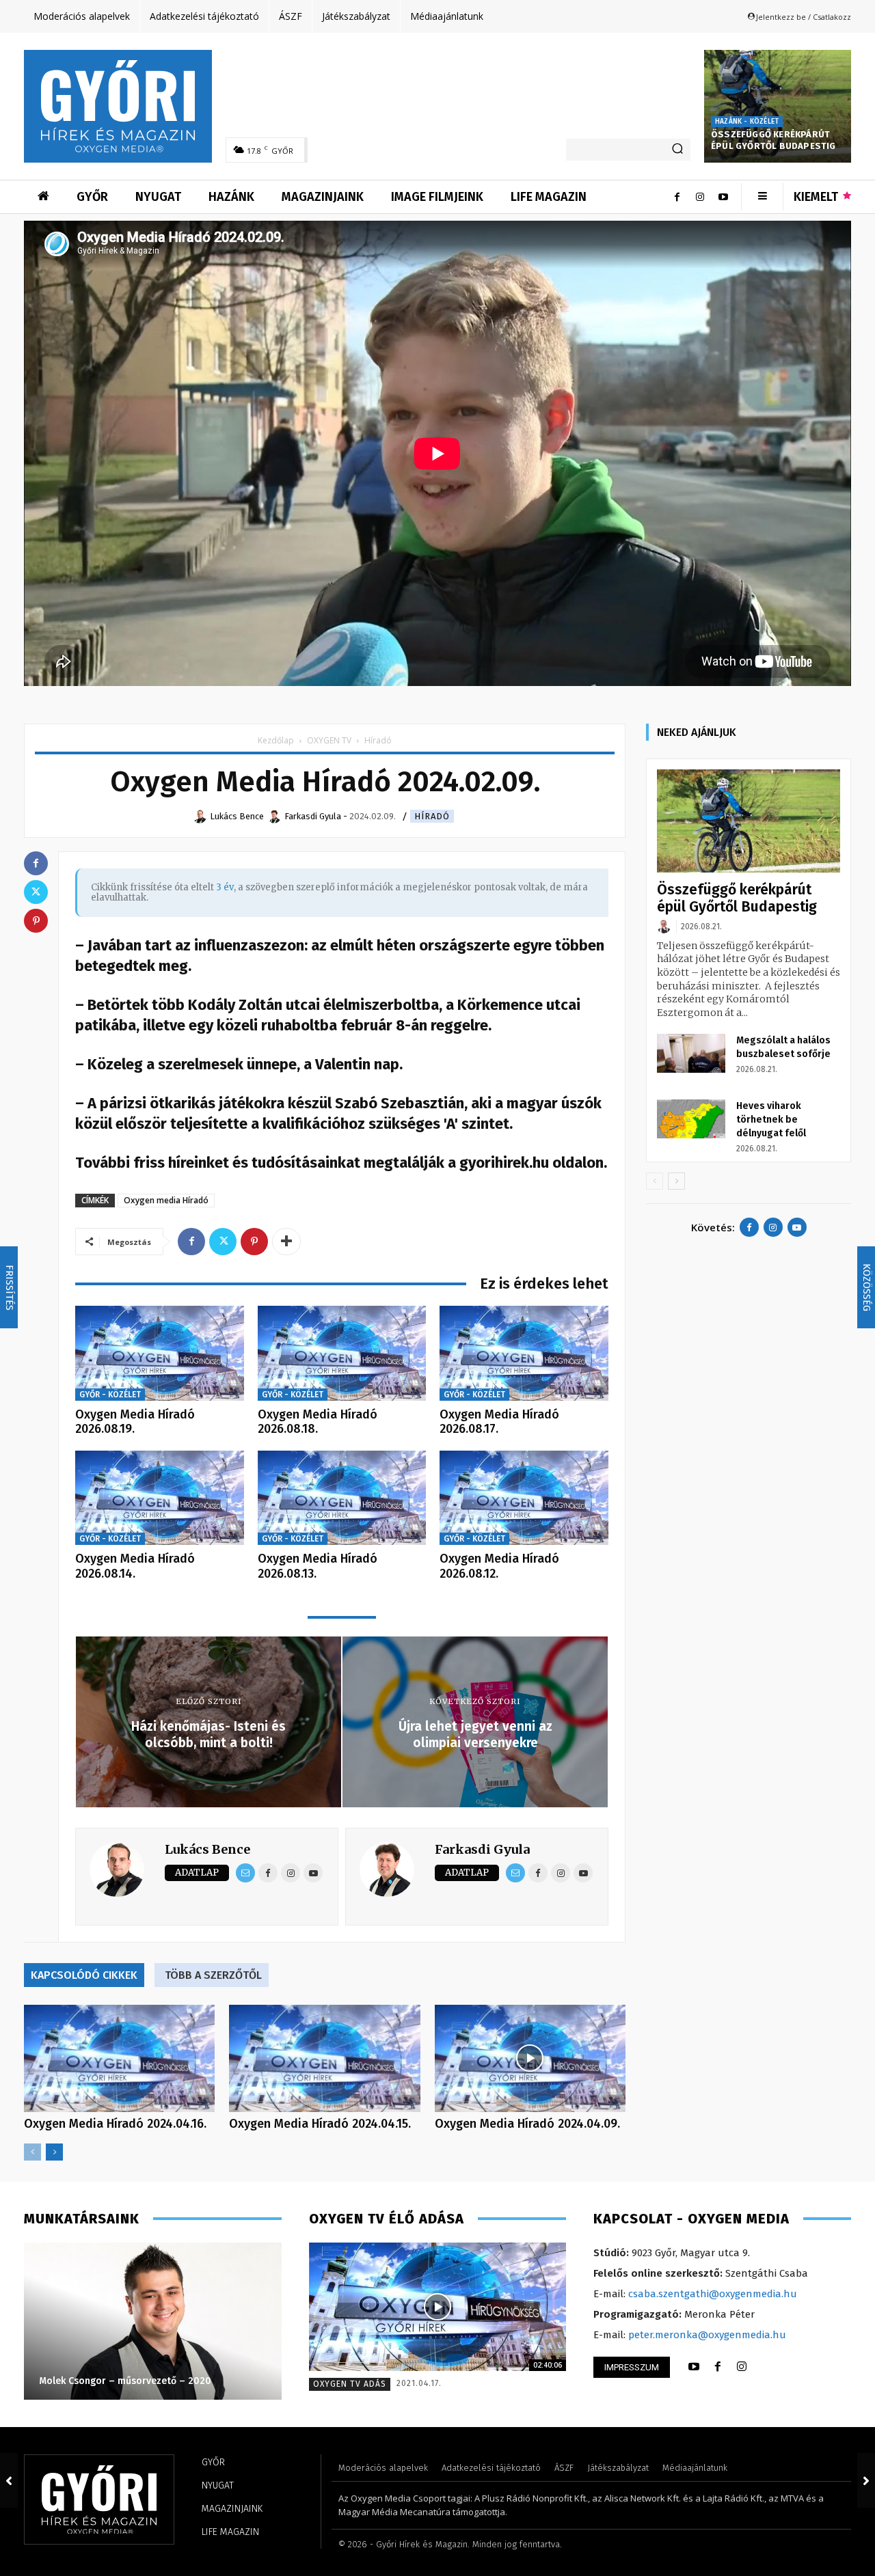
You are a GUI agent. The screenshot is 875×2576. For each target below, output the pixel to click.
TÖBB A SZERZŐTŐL (213, 1975)
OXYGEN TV (329, 740)
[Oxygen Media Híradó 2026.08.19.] (160, 1353)
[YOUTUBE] (694, 2367)
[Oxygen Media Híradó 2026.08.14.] (160, 1498)
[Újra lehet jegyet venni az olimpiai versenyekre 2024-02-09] (866, 2480)
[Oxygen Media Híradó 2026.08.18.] (342, 1353)
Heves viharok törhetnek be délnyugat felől (771, 1120)
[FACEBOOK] (718, 2367)
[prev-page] (32, 2152)
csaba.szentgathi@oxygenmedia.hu (713, 2294)
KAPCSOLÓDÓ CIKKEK (84, 1975)
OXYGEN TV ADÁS (350, 2384)
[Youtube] (723, 197)
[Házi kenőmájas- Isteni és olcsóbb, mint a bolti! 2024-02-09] (9, 2480)
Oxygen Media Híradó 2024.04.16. (115, 2124)
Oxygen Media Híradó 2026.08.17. (499, 1422)
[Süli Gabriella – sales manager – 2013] (152, 2321)
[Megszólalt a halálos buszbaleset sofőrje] (691, 1053)
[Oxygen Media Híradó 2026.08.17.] (524, 1353)
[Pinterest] (254, 1242)
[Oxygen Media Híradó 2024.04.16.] (119, 2058)
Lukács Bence (207, 1849)
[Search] (677, 150)
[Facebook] (677, 197)
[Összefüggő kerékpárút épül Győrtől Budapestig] (778, 106)
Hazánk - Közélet (747, 122)
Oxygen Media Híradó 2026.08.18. (318, 1422)
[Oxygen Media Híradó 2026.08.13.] (342, 1498)
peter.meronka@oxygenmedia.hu (707, 2335)
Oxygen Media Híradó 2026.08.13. (318, 1566)
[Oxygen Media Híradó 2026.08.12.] (524, 1498)
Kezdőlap (276, 740)
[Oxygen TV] (438, 2307)
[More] (286, 1242)
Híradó (432, 816)
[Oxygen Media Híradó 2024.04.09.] (530, 2058)
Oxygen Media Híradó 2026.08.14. (135, 1566)
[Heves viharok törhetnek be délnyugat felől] (691, 1119)
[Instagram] (700, 197)
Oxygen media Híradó (166, 1200)
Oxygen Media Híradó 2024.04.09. (527, 2124)
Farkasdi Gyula (482, 1849)
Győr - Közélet (110, 1395)
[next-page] (54, 2152)
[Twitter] (223, 1242)
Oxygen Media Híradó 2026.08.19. (135, 1422)
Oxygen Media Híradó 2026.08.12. (499, 1566)
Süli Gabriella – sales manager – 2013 (124, 2381)
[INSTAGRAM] (742, 2367)
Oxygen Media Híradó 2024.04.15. (320, 2124)
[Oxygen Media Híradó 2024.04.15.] (324, 2058)
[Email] (245, 1873)
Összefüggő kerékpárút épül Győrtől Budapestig (773, 140)
